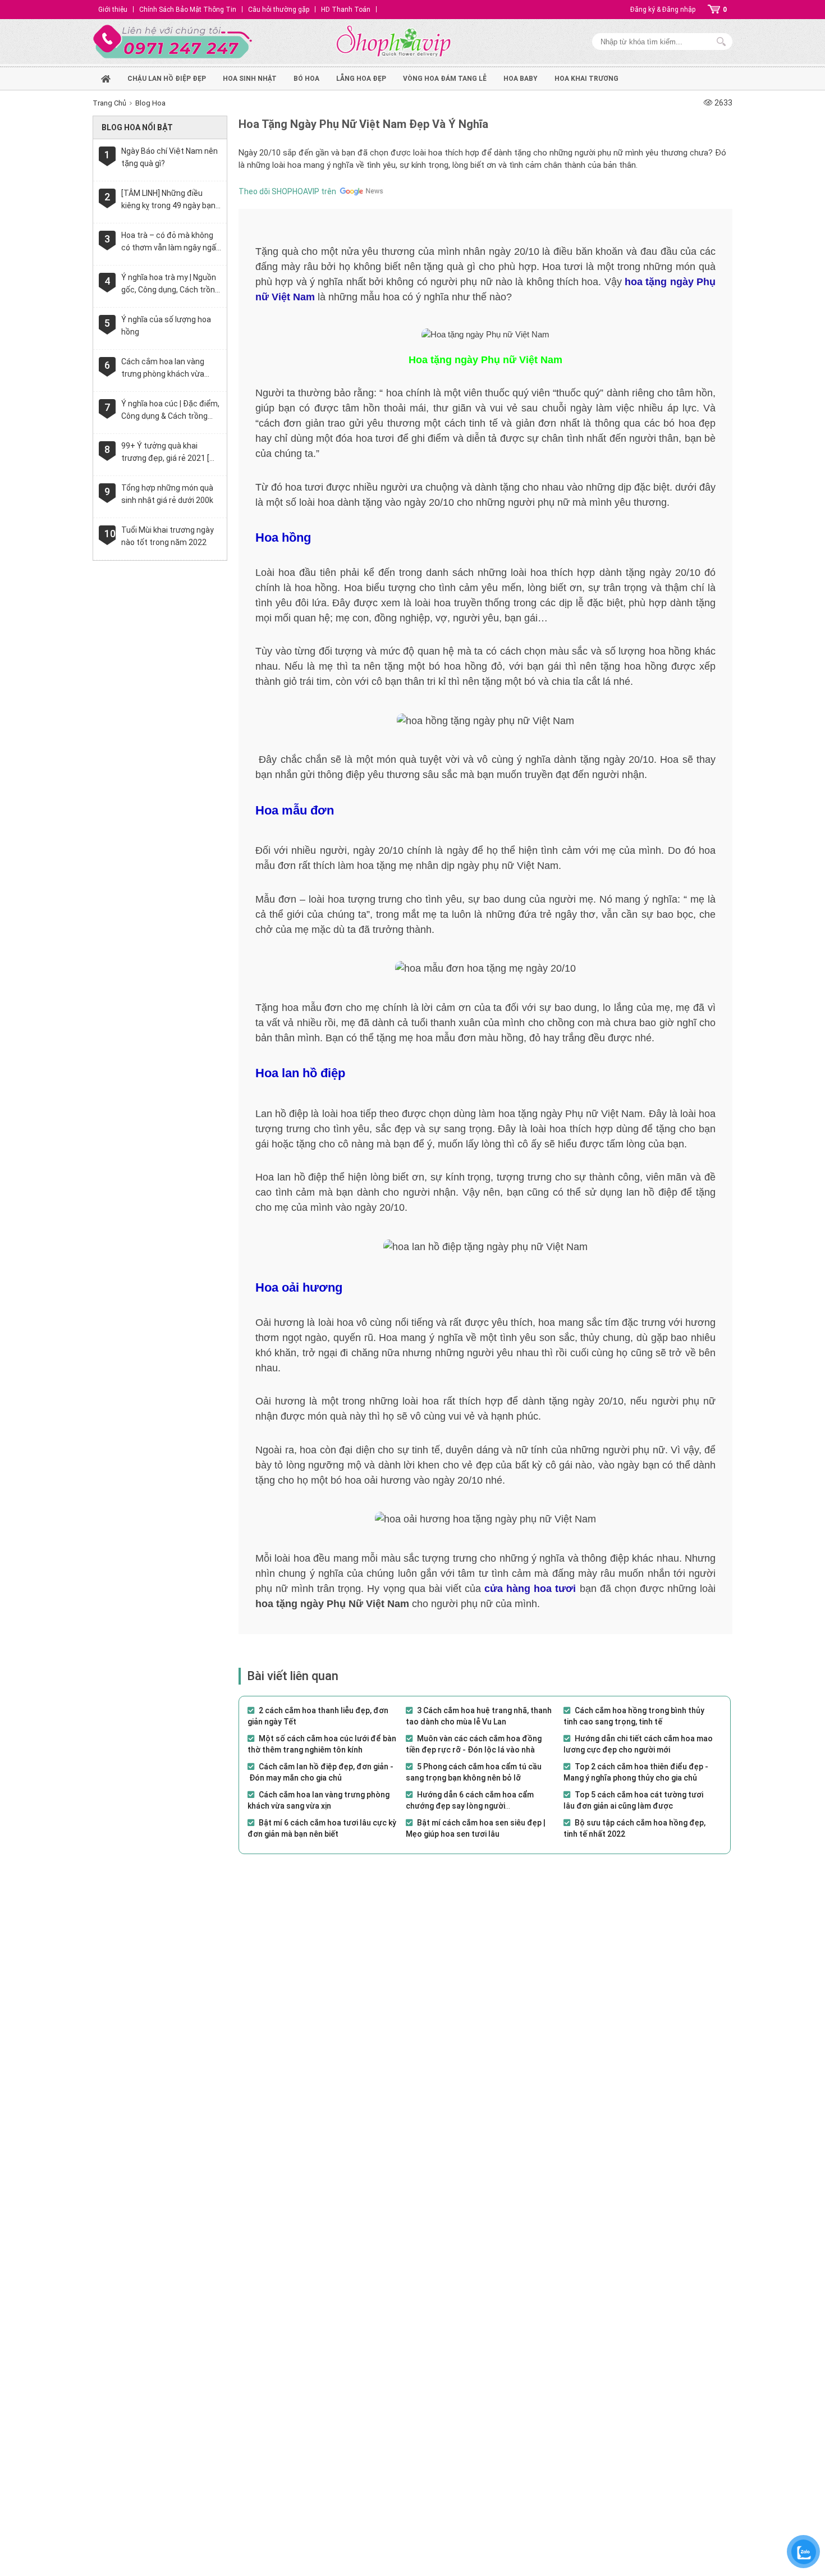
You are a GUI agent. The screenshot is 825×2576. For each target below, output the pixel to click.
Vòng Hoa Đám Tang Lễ (445, 79)
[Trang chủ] (106, 77)
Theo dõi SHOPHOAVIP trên (287, 191)
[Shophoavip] (393, 42)
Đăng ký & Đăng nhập (663, 10)
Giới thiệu (113, 10)
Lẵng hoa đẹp (361, 79)
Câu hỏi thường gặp (279, 10)
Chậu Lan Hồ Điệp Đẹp (167, 79)
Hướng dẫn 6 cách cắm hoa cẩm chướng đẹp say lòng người (470, 1800)
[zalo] (804, 2552)
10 (110, 534)
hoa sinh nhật (250, 79)
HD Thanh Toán (346, 10)
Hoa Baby (521, 79)
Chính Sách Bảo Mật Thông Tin (188, 10)
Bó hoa (306, 79)
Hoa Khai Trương (586, 79)
